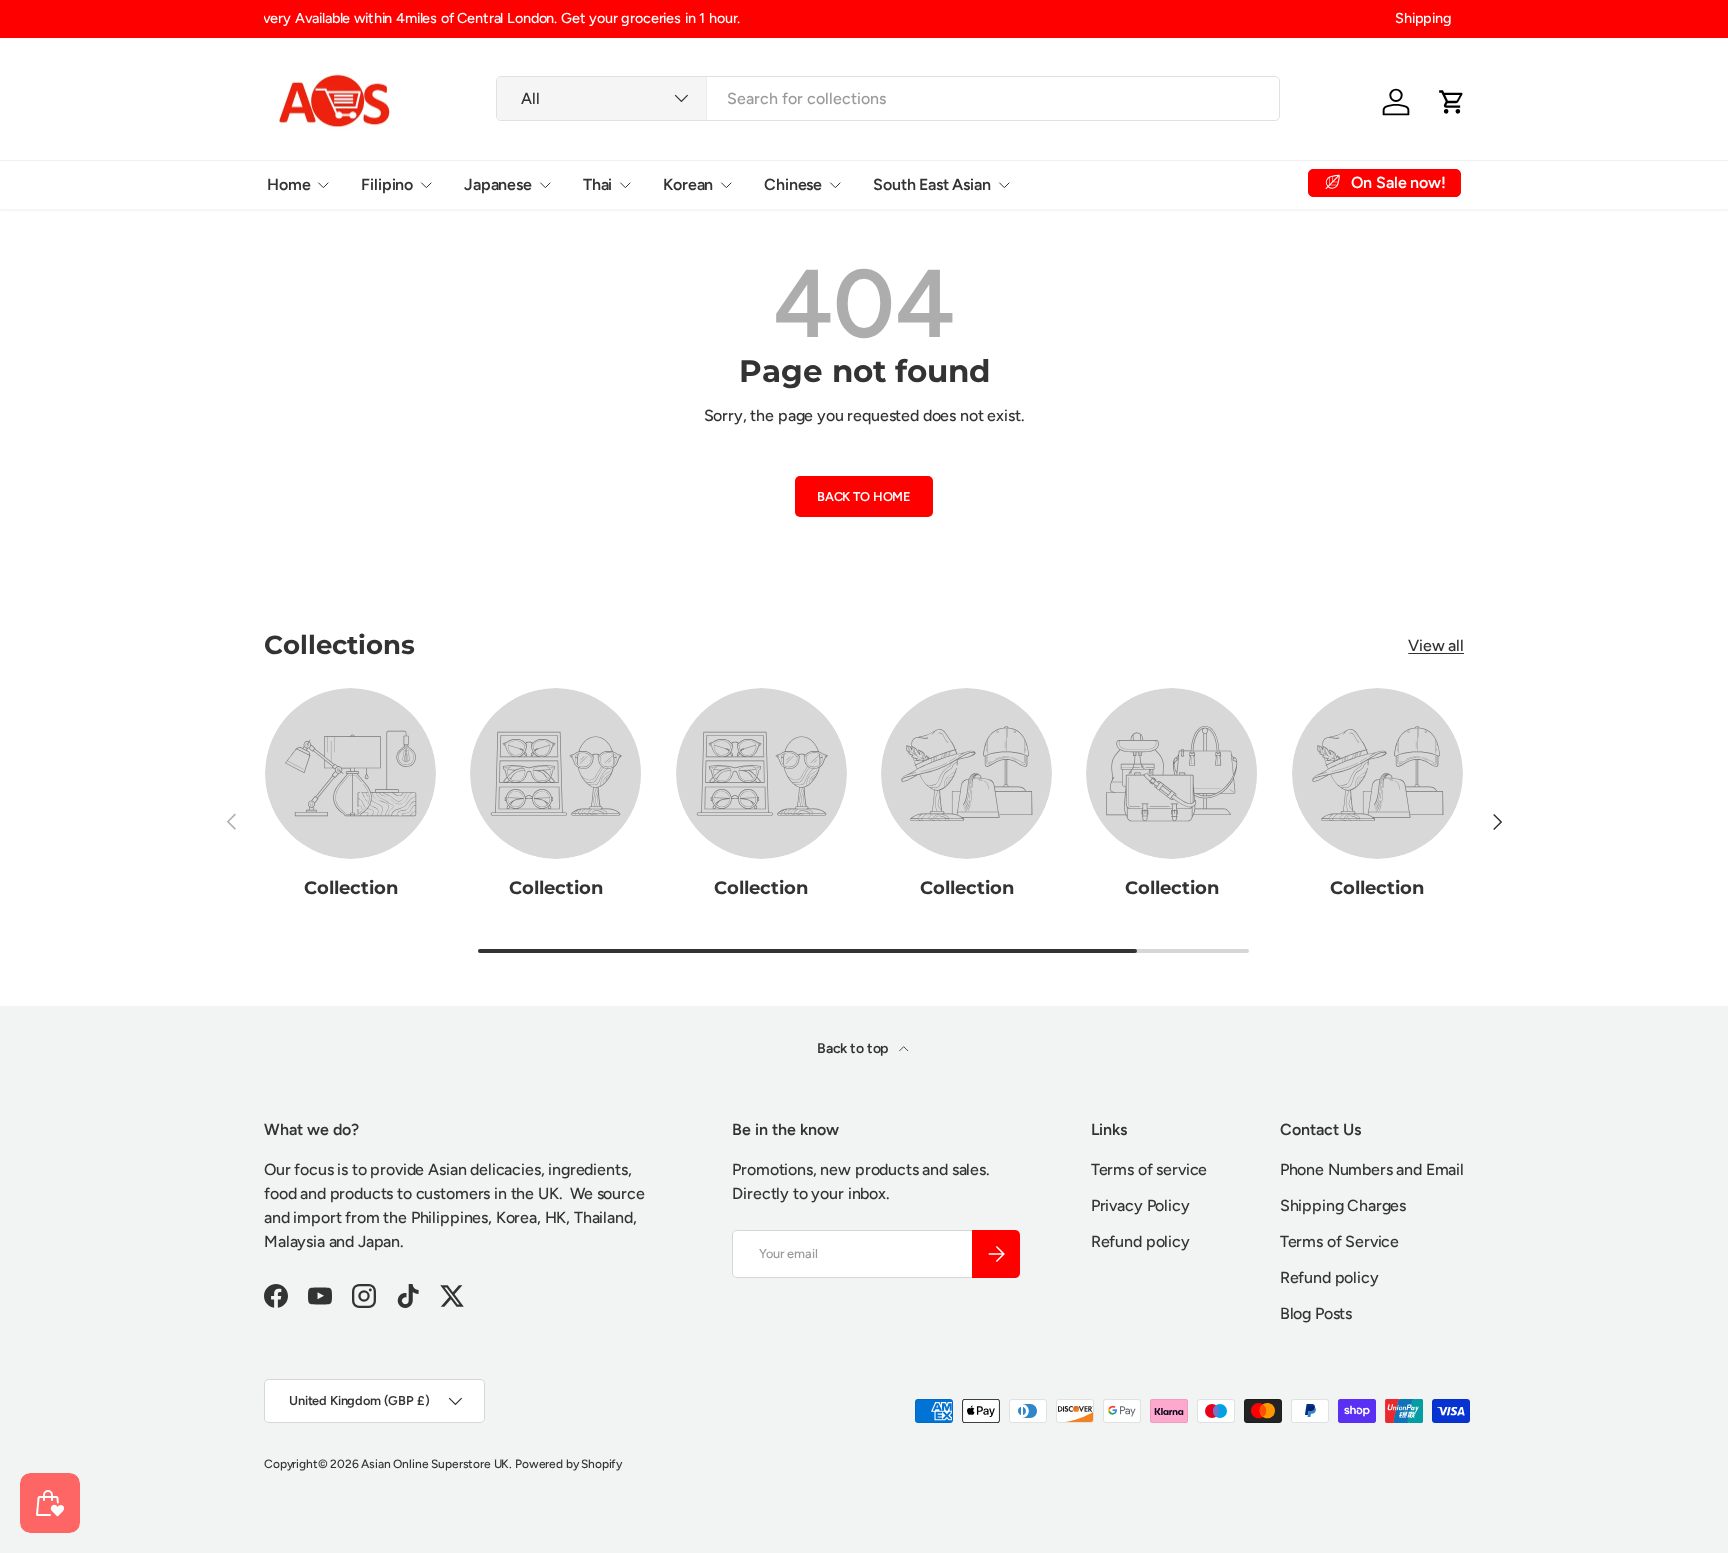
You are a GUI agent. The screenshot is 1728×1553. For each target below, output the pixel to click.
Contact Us (1215, 183)
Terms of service (1149, 1169)
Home (288, 183)
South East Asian (931, 183)
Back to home (864, 496)
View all (1436, 645)
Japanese (498, 183)
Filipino (387, 183)
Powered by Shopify (568, 1464)
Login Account (1094, 183)
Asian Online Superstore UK (435, 1464)
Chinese (793, 183)
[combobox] (888, 98)
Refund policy (1140, 1241)
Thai (597, 183)
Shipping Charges (1343, 1205)
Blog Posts (1316, 1313)
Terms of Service (1339, 1241)
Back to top (854, 1048)
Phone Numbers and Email (1372, 1169)
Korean (688, 183)
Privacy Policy (1140, 1205)
